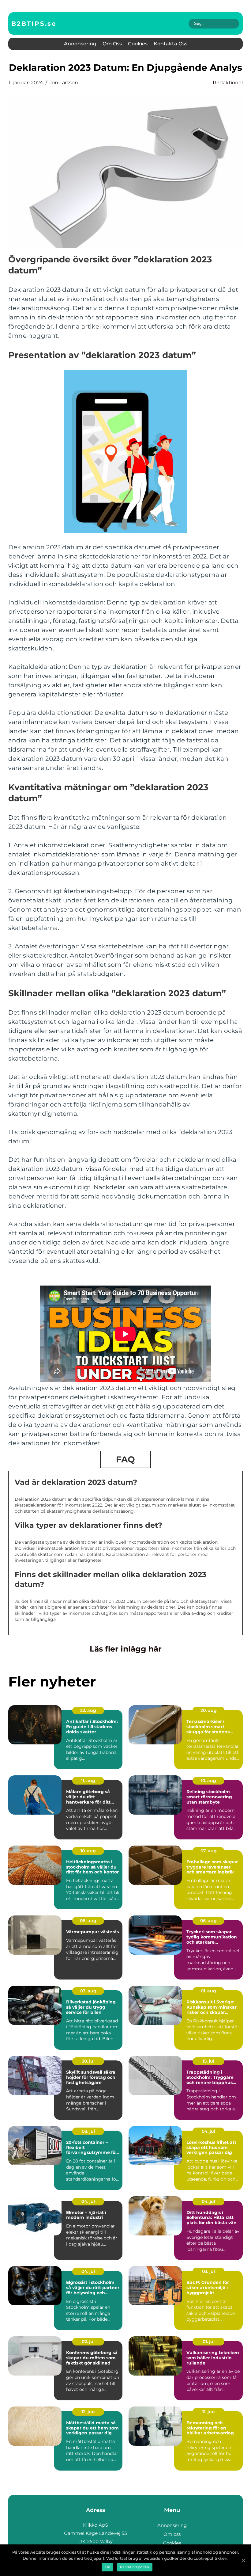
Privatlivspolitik (135, 2567)
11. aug (88, 1781)
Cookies (138, 44)
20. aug (209, 1710)
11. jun (209, 2412)
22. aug (88, 1710)
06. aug (88, 1921)
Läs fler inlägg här (126, 1649)
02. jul (88, 2342)
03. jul (208, 2271)
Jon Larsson (64, 83)
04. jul (208, 2131)
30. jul (88, 2061)
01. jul (209, 2342)
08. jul (88, 2131)
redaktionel (228, 83)
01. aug (208, 1991)
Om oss (112, 44)
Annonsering (80, 44)
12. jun (88, 2412)
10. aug (208, 1781)
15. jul (208, 2061)
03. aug (88, 1991)
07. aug (209, 1851)
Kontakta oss (170, 44)
